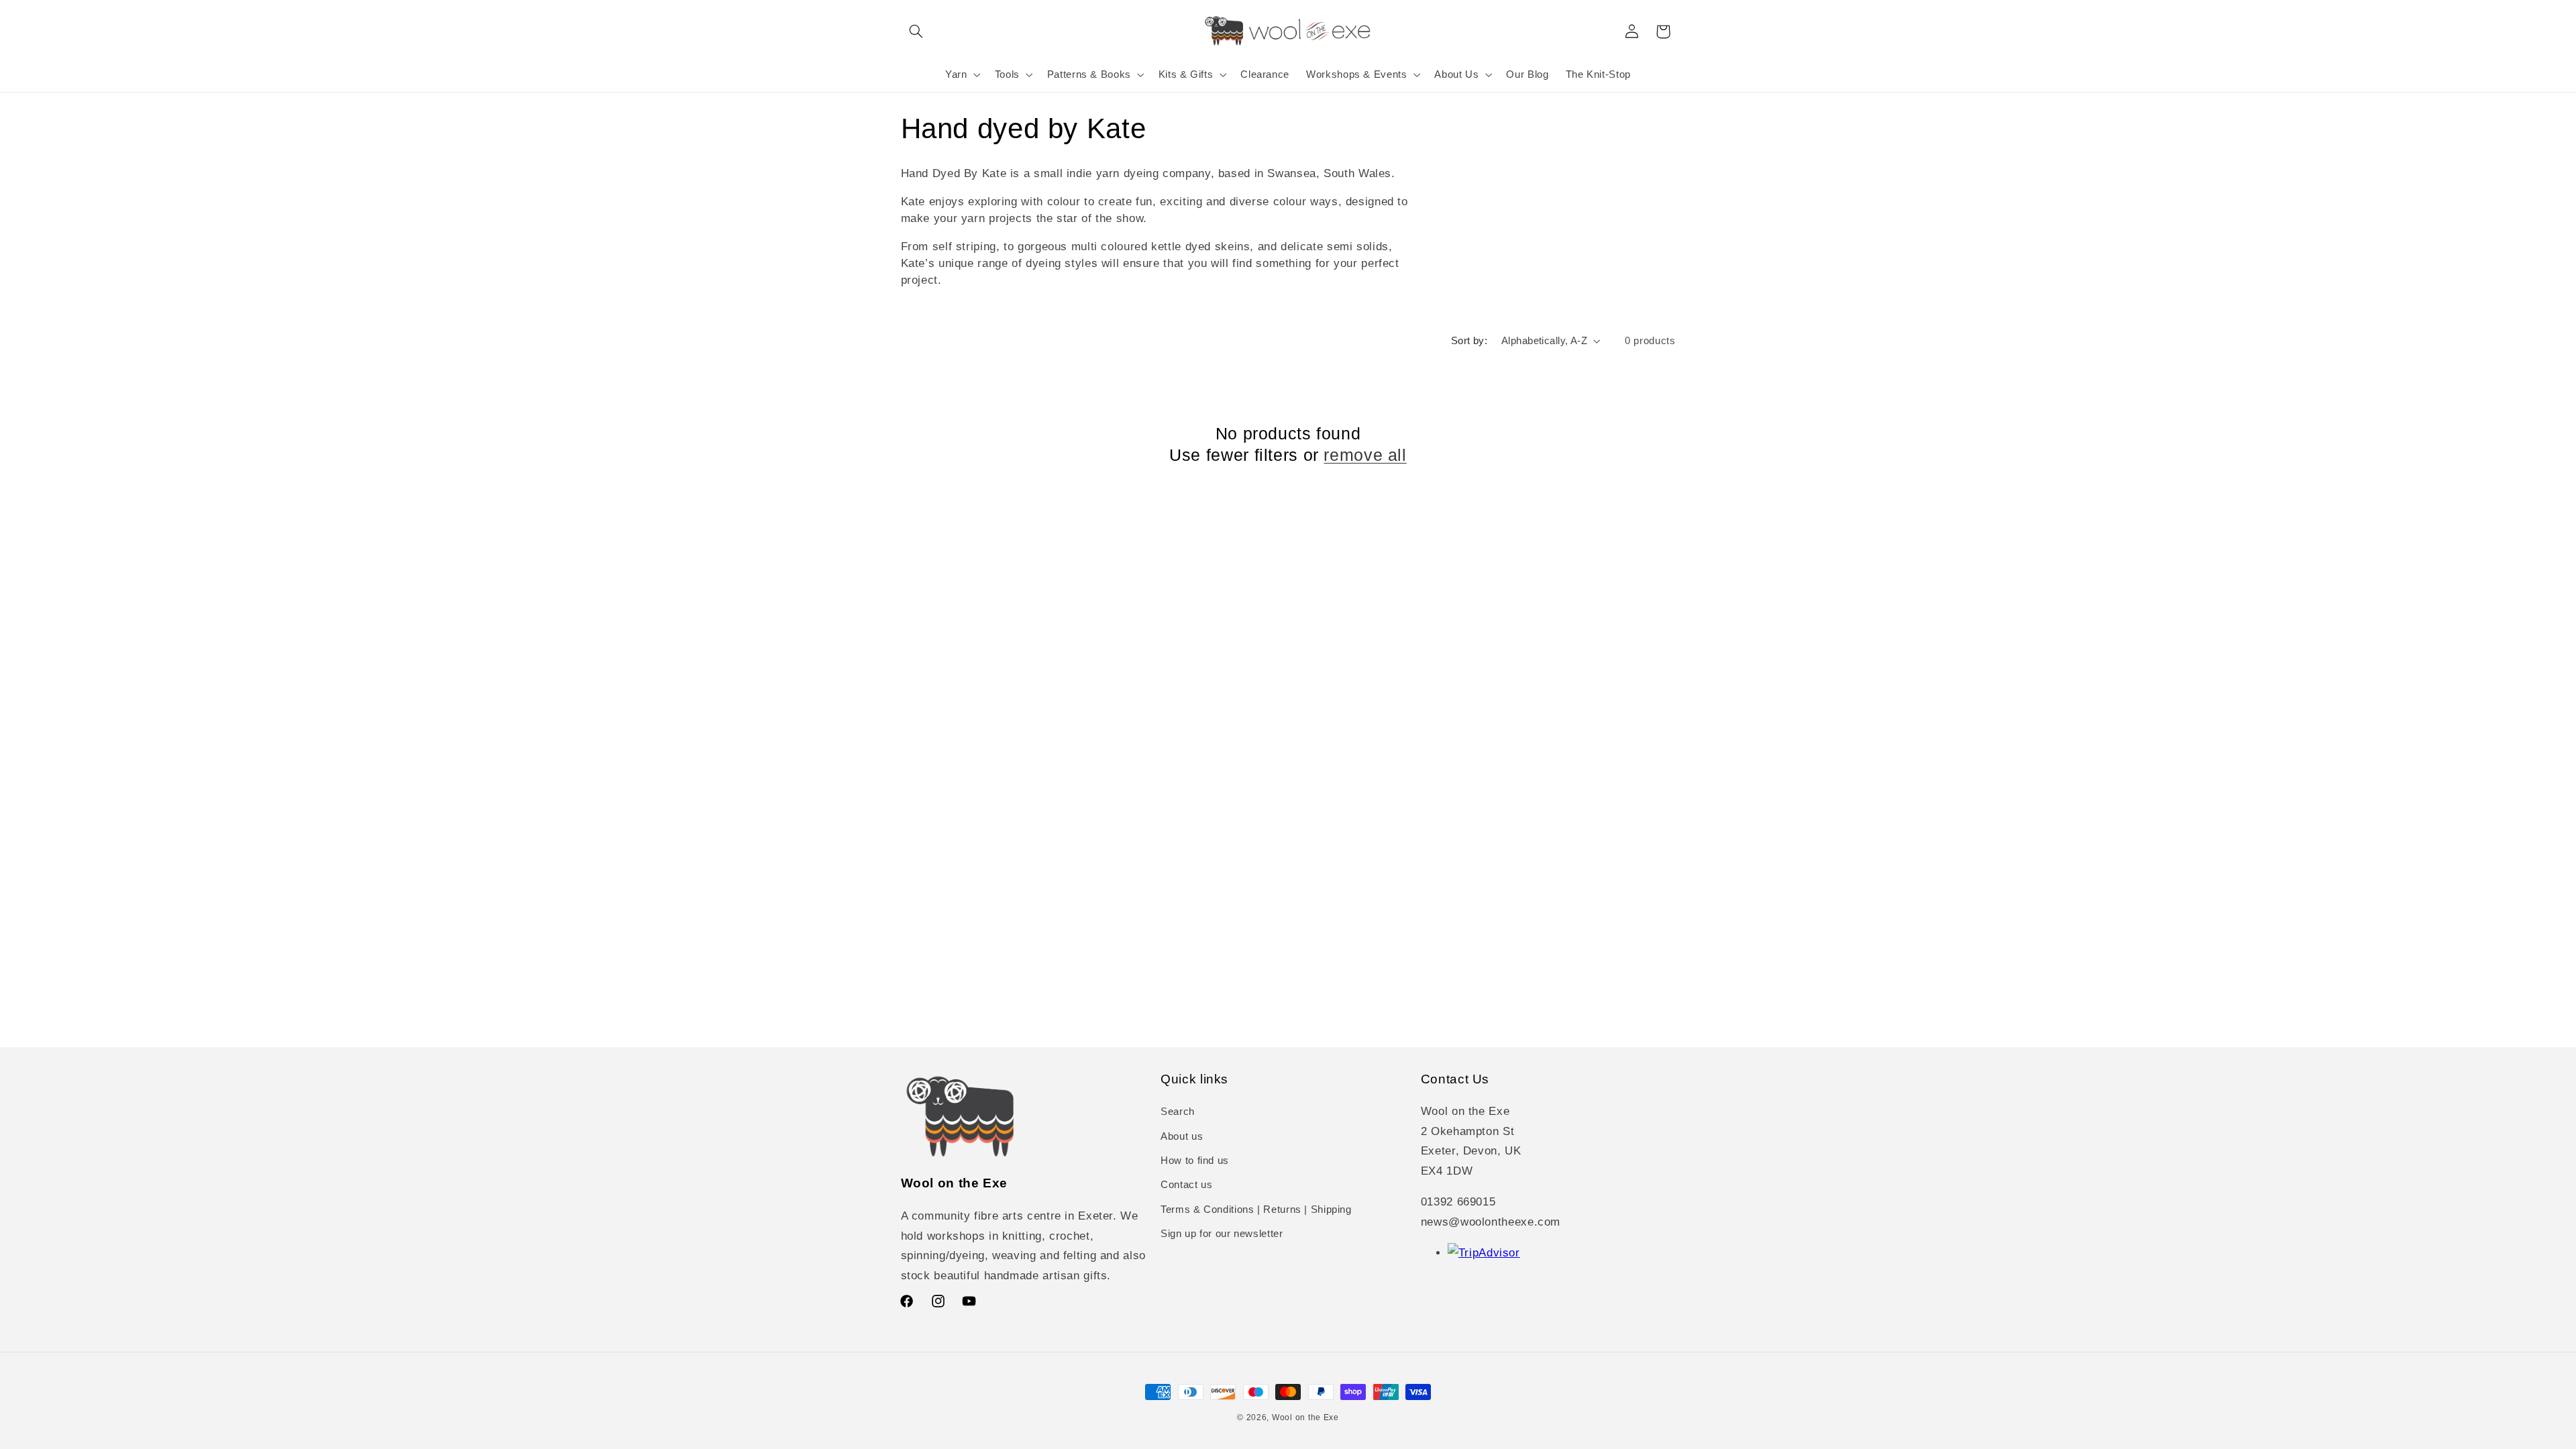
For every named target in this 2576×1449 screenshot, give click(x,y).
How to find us (1195, 1161)
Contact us (1186, 1185)
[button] (916, 32)
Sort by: (1469, 341)
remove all (1365, 455)
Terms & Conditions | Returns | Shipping (1256, 1210)
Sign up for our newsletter (1222, 1234)
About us (1182, 1136)
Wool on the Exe (1305, 1417)
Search (1178, 1112)
